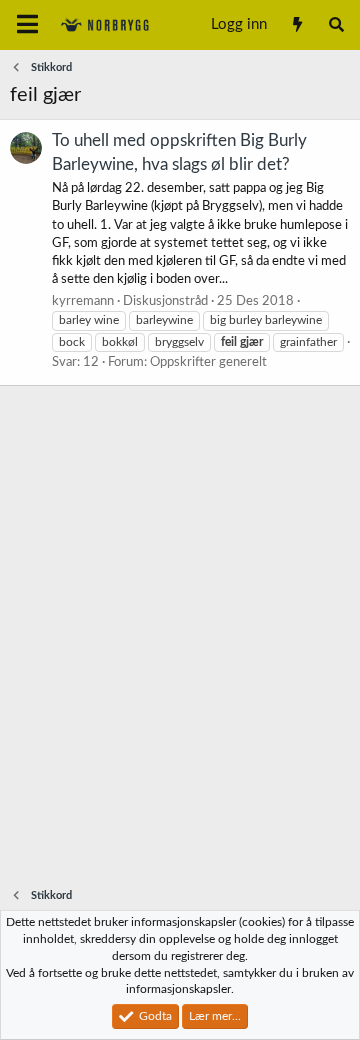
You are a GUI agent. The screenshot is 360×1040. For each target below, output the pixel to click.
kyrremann (83, 301)
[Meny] (27, 25)
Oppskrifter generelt (208, 362)
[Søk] (336, 25)
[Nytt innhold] (296, 25)
